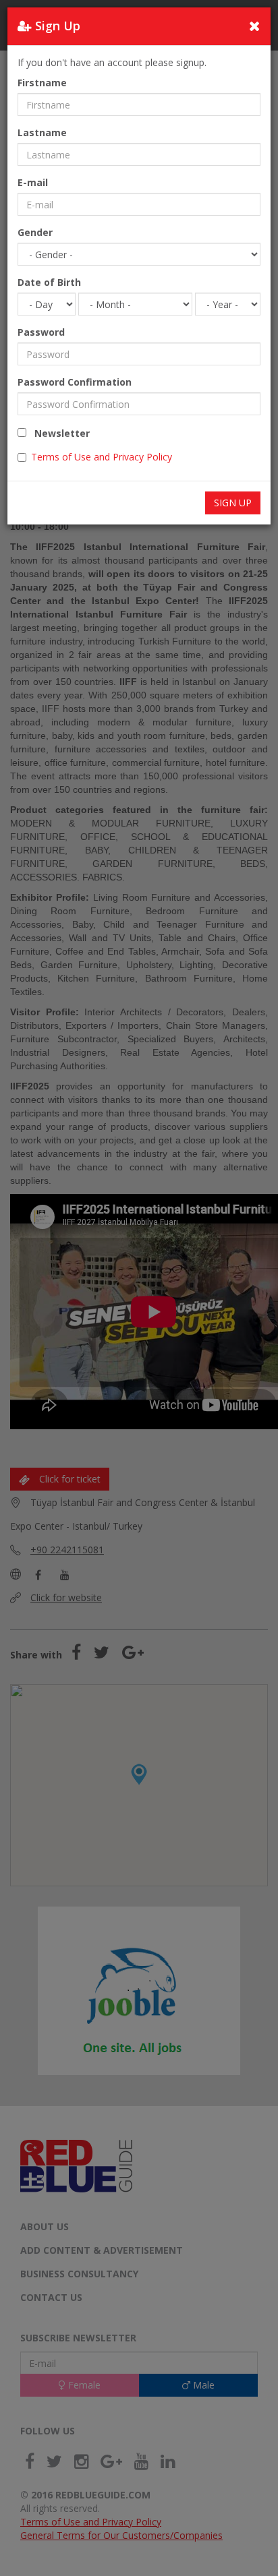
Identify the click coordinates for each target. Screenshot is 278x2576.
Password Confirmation (75, 382)
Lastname (42, 132)
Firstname (42, 83)
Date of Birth (49, 282)
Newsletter (58, 433)
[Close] (255, 26)
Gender (35, 232)
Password (41, 332)
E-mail (33, 182)
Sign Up (233, 503)
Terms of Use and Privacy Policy (102, 457)
